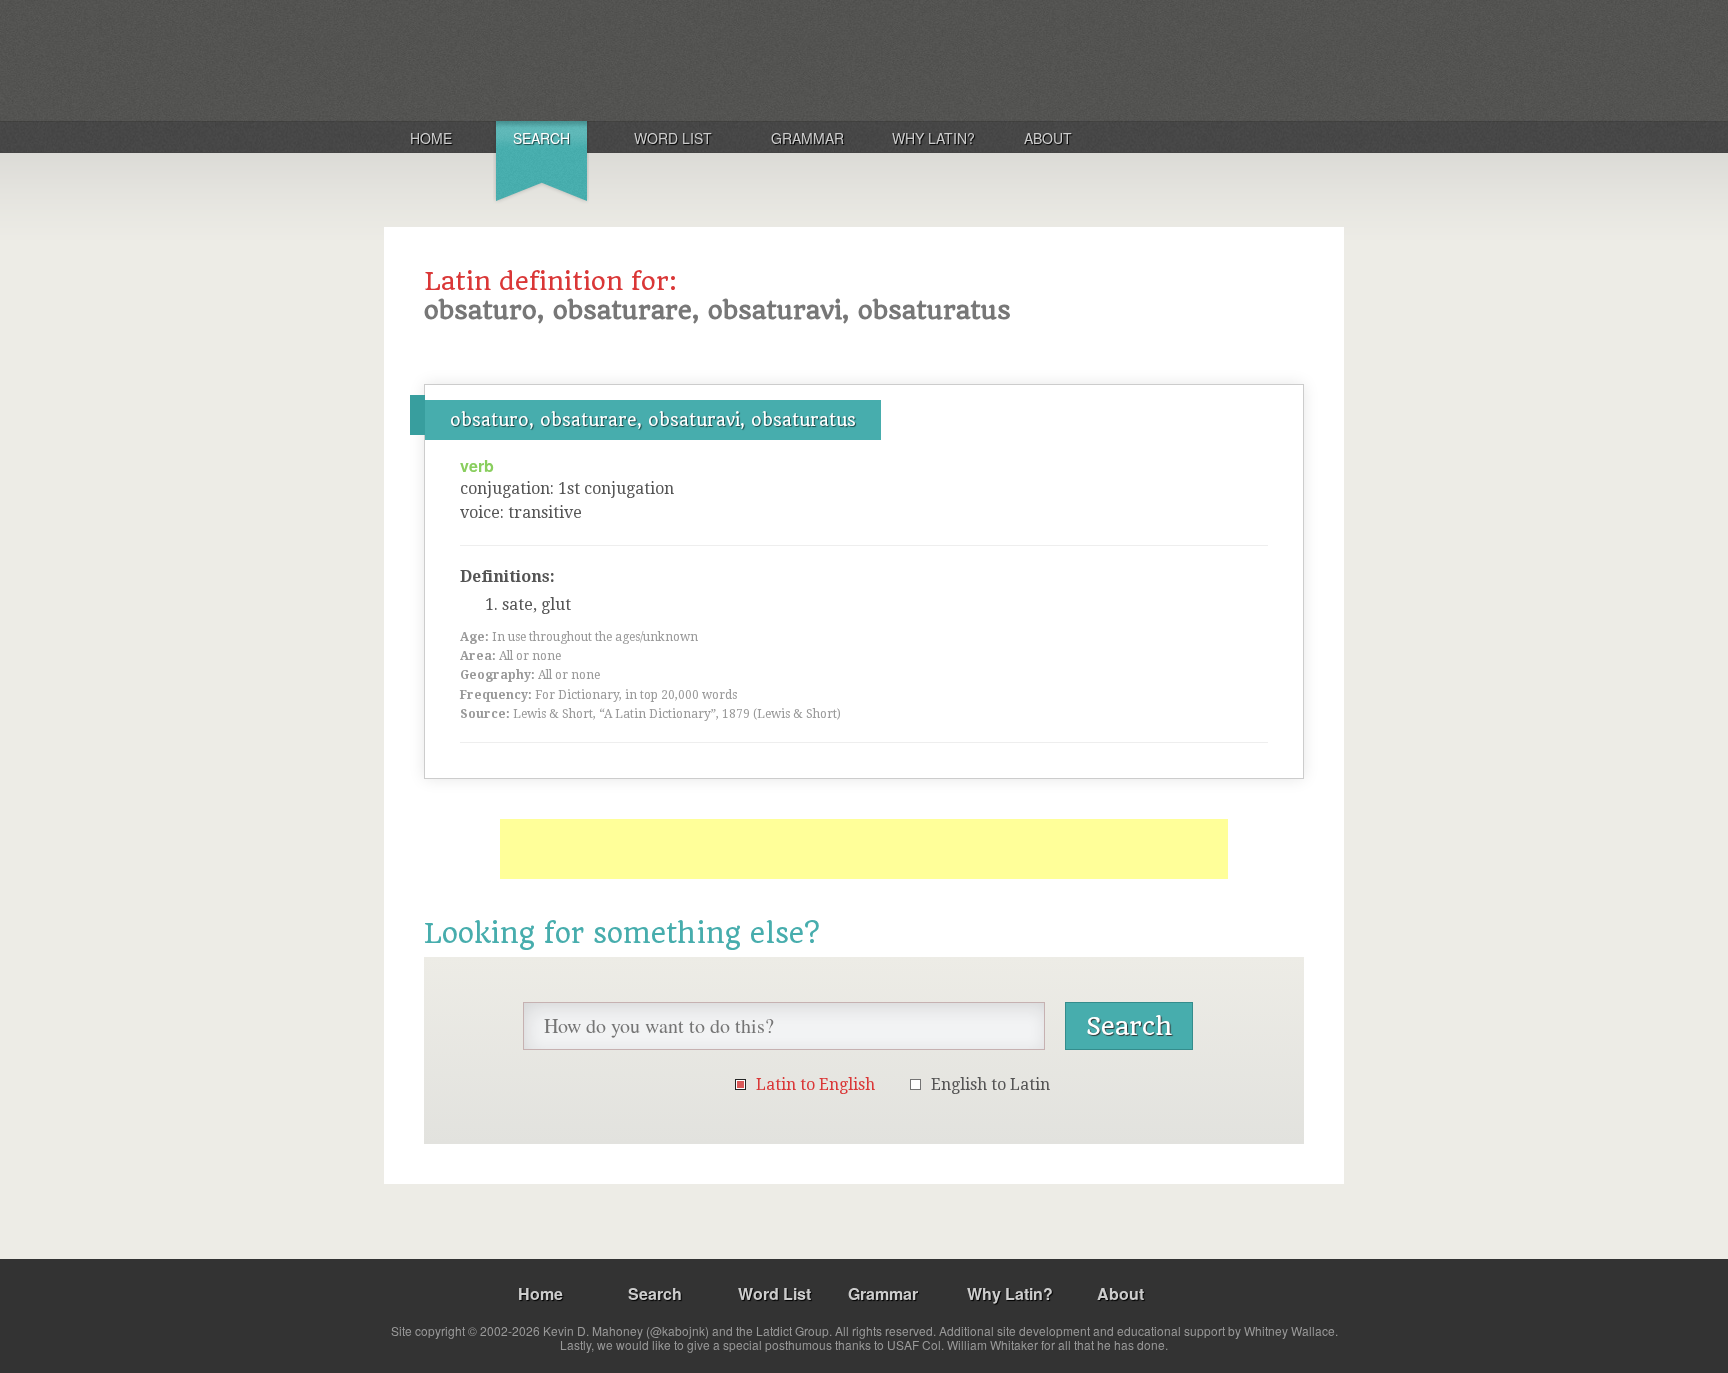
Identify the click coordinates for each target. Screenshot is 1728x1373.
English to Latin (990, 1084)
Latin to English (815, 1084)
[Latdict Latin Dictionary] (647, 59)
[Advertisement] (864, 849)
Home (431, 138)
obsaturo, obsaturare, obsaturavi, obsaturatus (653, 420)
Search (541, 138)
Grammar (807, 138)
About (1048, 138)
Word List (673, 138)
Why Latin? (933, 138)
